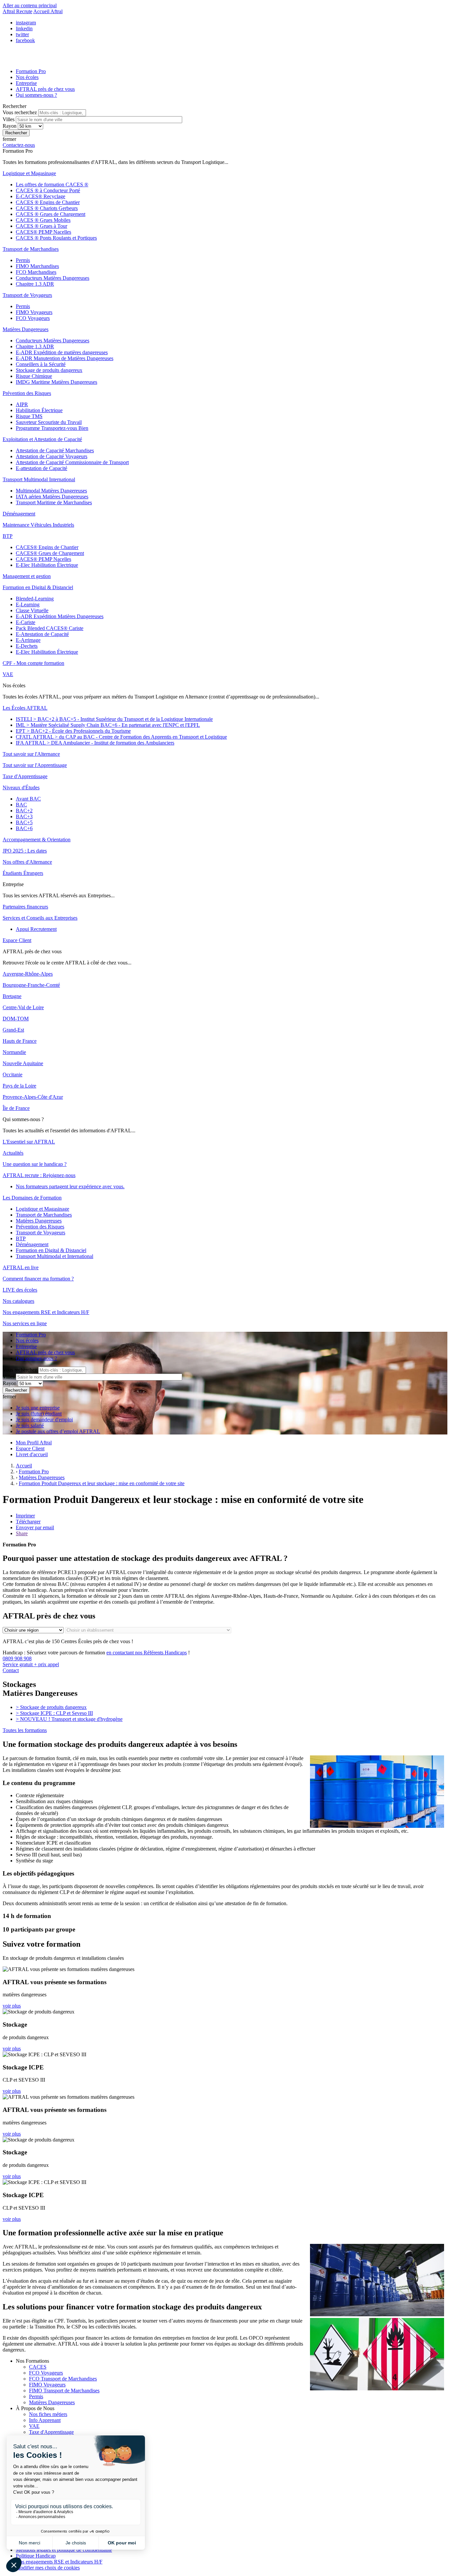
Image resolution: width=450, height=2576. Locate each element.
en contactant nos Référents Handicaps (147, 1653)
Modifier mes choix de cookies (48, 2568)
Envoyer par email (35, 1527)
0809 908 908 (31, 1661)
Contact (11, 1670)
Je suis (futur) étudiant (39, 1414)
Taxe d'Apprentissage (51, 2432)
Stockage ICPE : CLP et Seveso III (54, 1713)
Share (22, 1533)
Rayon (10, 126)
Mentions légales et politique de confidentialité (64, 2550)
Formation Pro (31, 71)
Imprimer (25, 1516)
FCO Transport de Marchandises (63, 2379)
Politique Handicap (36, 2556)
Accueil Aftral (48, 11)
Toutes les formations (25, 1730)
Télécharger (28, 1522)
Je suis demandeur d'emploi (44, 1419)
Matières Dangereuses (52, 2402)
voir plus (12, 2006)
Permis (36, 2396)
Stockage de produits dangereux (51, 1707)
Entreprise (26, 83)
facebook (25, 40)
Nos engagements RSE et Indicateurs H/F (59, 2562)
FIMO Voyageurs (47, 2385)
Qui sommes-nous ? (36, 95)
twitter (22, 34)
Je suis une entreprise (38, 1408)
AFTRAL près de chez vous (45, 89)
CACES (38, 2367)
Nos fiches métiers (48, 2414)
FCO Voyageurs (46, 2373)
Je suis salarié (30, 1425)
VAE (34, 2426)
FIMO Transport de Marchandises (64, 2391)
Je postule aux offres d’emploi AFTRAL (58, 1431)
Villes (9, 119)
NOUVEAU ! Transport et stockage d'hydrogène (69, 1719)
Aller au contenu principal (30, 5)
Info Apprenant (45, 2420)
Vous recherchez (20, 112)
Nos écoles (27, 77)
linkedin (24, 28)
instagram (26, 23)
